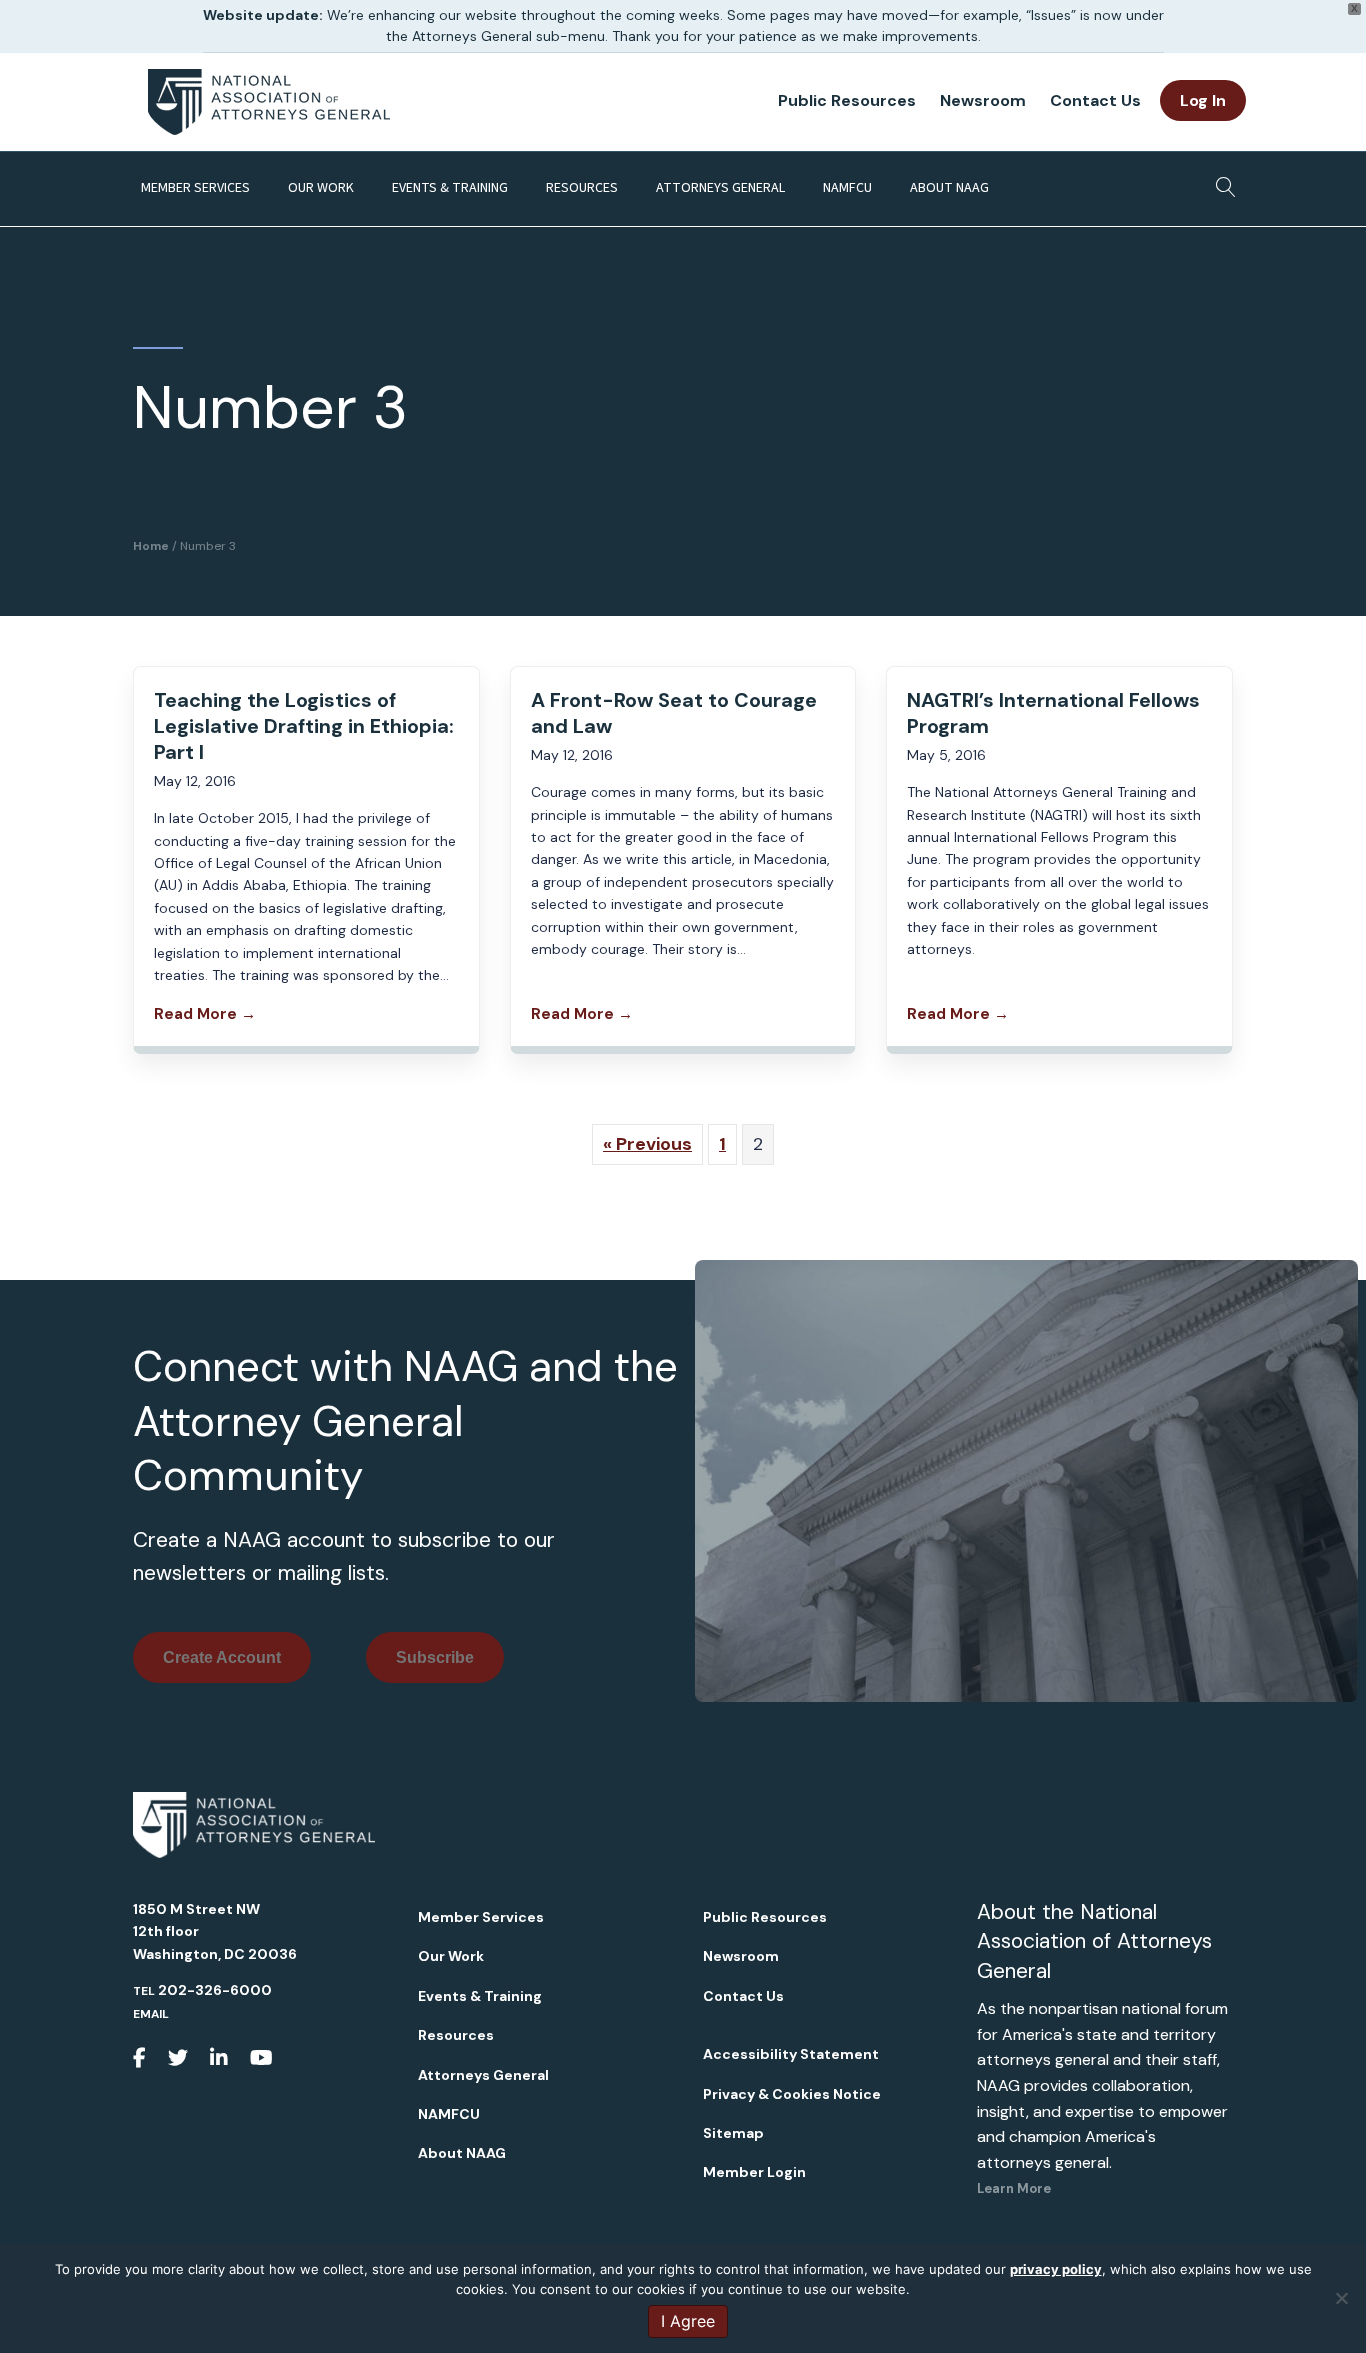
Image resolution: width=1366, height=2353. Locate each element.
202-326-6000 (215, 1990)
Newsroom (983, 100)
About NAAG (949, 188)
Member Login (754, 2172)
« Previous (647, 1144)
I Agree (688, 2321)
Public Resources (847, 100)
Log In (1203, 100)
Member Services (195, 188)
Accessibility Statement (791, 2054)
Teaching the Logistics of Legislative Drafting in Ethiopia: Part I (304, 726)
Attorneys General (720, 188)
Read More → (205, 1014)
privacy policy (1056, 2269)
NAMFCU (847, 188)
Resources (582, 188)
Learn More (1014, 2188)
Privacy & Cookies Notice (792, 2094)
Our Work (321, 188)
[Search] (1220, 181)
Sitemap (733, 2133)
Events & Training (450, 188)
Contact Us (1095, 100)
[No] (1341, 2298)
